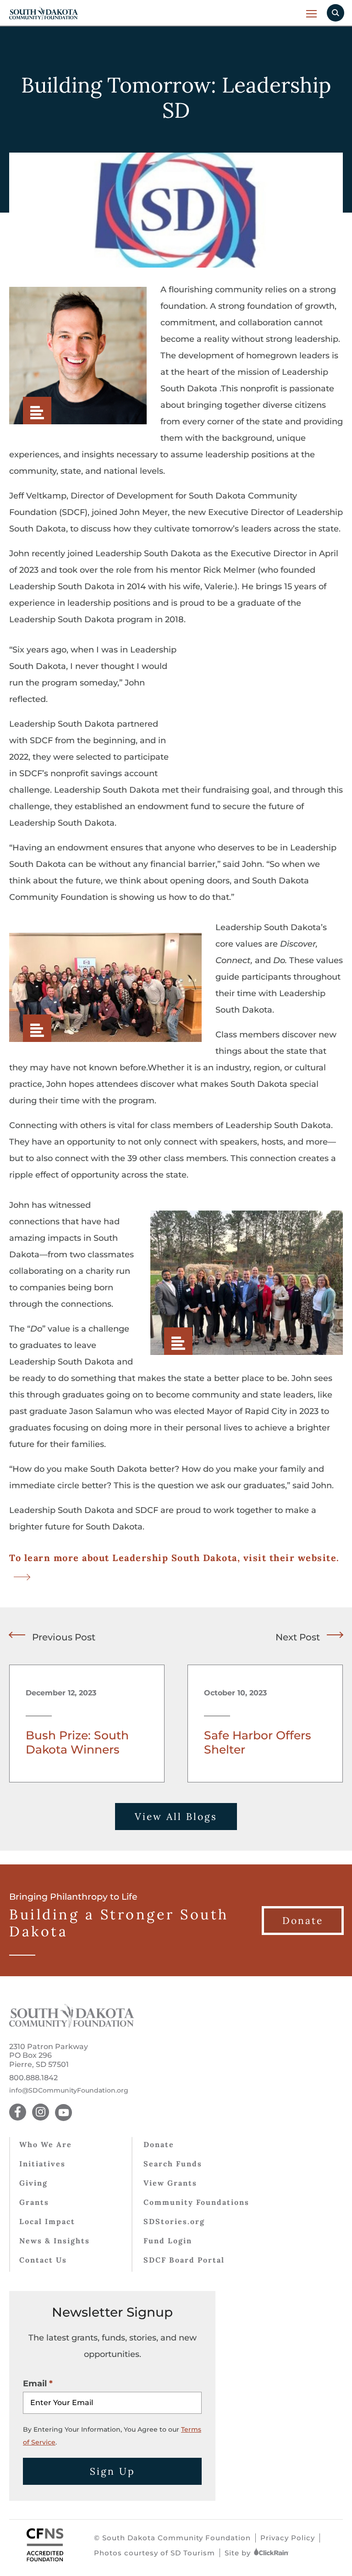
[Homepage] (72, 2025)
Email (35, 2384)
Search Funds (173, 2164)
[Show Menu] (312, 14)
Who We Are (46, 2144)
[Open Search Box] (335, 13)
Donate (159, 2144)
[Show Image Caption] (37, 411)
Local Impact (47, 2221)
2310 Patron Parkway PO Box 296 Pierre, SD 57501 (49, 2055)
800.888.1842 (33, 2078)
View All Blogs (176, 1817)
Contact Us (43, 2260)
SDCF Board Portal (184, 2260)
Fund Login (168, 2241)
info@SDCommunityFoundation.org (69, 2091)
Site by (239, 2553)
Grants (34, 2202)
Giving (33, 2183)
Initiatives (42, 2164)
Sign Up (113, 2471)
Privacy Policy (288, 2538)
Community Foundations (196, 2202)
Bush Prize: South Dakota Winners (77, 1743)
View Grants (170, 2183)
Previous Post (64, 1637)
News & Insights (55, 2241)
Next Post (298, 1637)
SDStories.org (174, 2221)
